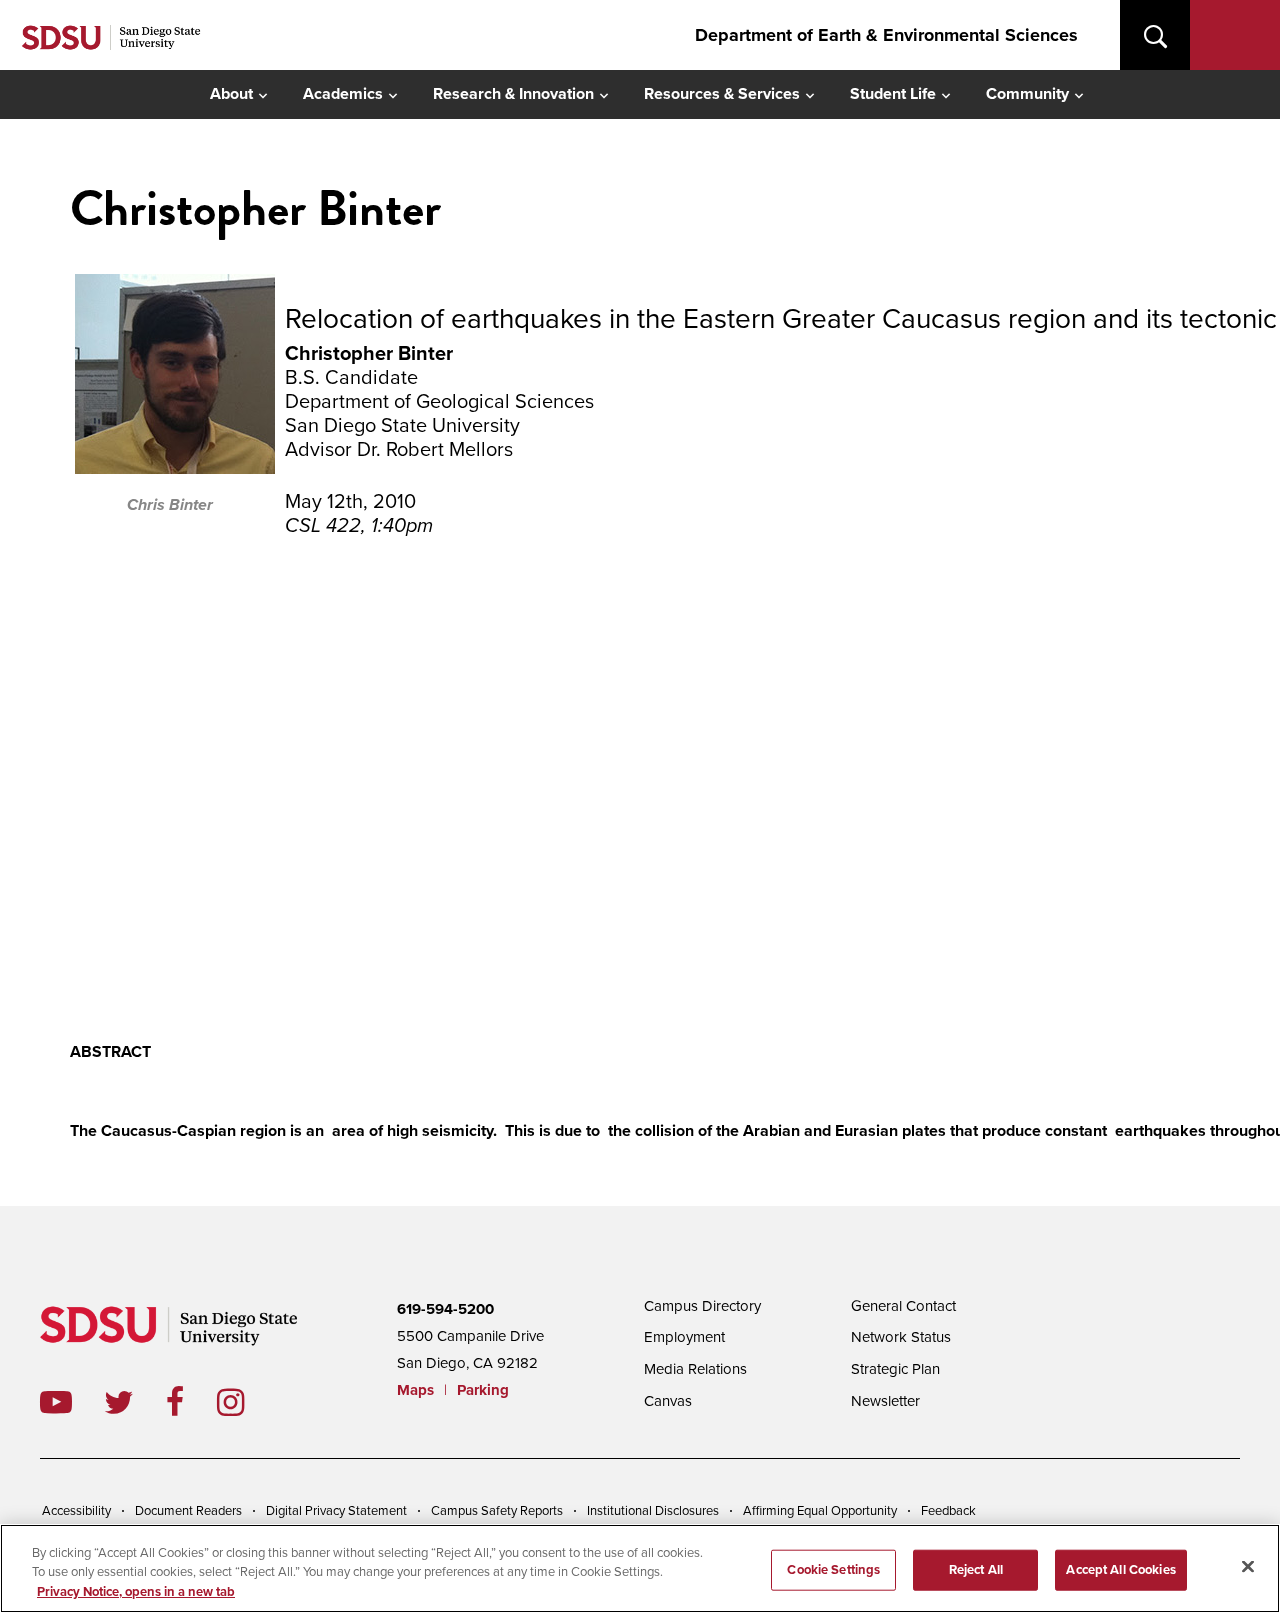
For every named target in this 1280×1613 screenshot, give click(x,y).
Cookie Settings (833, 1569)
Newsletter (885, 1401)
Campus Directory (702, 1306)
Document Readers (188, 1511)
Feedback (948, 1511)
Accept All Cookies (1120, 1569)
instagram (246, 1402)
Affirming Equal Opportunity (820, 1511)
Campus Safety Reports (497, 1511)
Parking (483, 1390)
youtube (56, 1402)
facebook (191, 1402)
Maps (415, 1390)
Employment (684, 1337)
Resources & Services (722, 94)
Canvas (668, 1401)
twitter (135, 1402)
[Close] (1248, 1566)
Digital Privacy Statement (336, 1511)
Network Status (901, 1337)
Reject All (976, 1569)
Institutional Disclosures (653, 1511)
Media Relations (695, 1369)
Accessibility (76, 1511)
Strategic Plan (895, 1369)
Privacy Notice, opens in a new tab (136, 1592)
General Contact (903, 1306)
